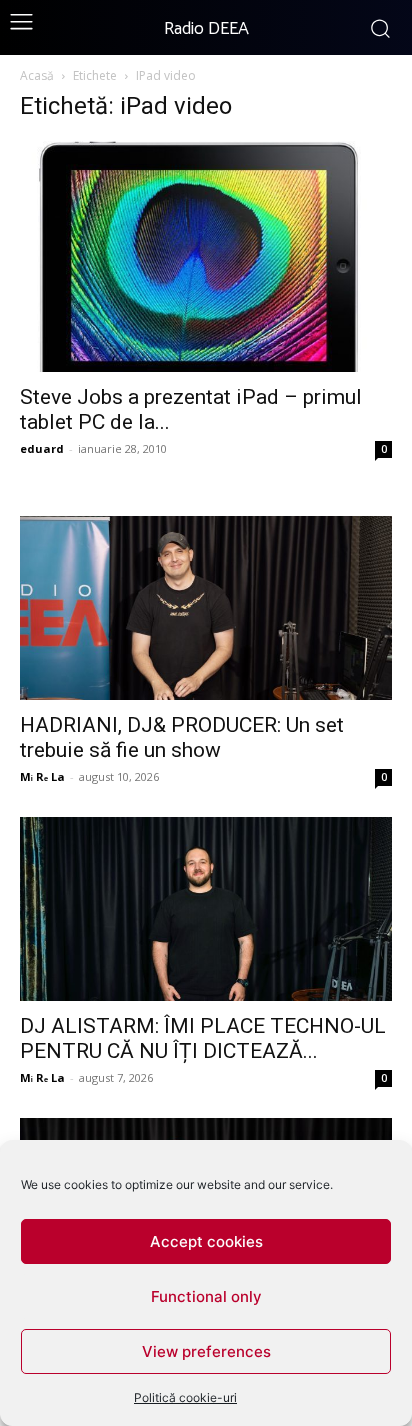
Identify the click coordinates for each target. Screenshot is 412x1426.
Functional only (206, 1296)
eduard (42, 448)
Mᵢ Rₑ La (42, 776)
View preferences (206, 1351)
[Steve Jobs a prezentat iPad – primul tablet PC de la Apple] (206, 256)
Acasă (37, 75)
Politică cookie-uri (185, 1397)
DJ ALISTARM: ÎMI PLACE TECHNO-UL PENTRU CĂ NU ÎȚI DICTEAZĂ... (203, 1038)
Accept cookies (206, 1241)
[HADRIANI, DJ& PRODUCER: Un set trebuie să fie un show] (206, 608)
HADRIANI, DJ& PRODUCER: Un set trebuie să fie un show (182, 737)
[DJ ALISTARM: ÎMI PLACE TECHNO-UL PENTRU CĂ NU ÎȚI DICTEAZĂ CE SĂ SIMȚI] (206, 909)
